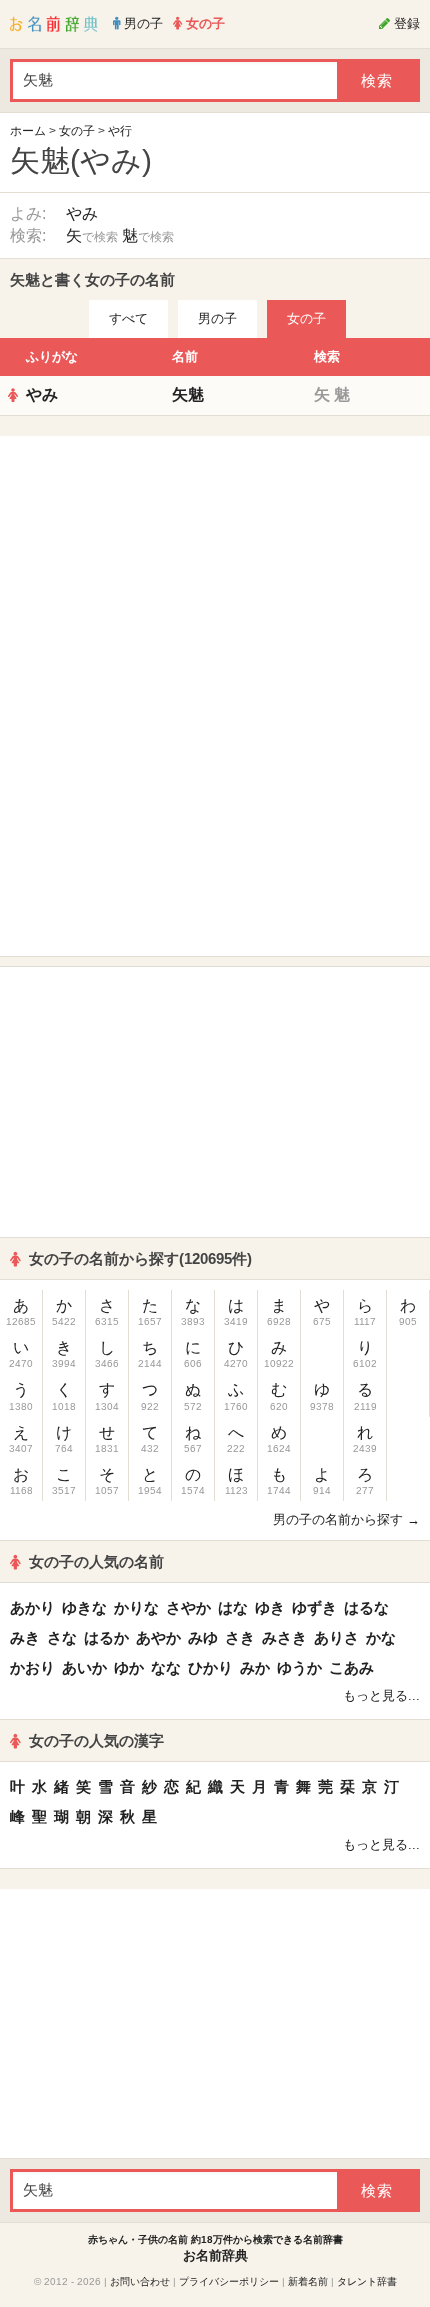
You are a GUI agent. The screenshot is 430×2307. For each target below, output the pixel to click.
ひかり (210, 1667)
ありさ (336, 1637)
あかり (32, 1607)
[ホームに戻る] (54, 24)
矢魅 (188, 394)
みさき (284, 1637)
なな (166, 1667)
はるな (366, 1607)
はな (233, 1607)
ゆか (129, 1667)
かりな (136, 1607)
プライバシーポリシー (229, 2281)
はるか (106, 1637)
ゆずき (314, 1607)
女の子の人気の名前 (96, 1561)
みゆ (203, 1637)
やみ (82, 213)
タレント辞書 (367, 2281)
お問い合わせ (140, 2281)
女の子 (77, 131)
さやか (188, 1607)
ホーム (28, 131)
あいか (84, 1667)
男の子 (217, 318)
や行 (120, 131)
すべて (128, 318)
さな (62, 1637)
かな (381, 1637)
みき (25, 1637)
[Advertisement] (215, 571)
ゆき (270, 1607)
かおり (32, 1667)
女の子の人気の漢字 (96, 1740)
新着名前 (308, 2281)
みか (255, 1667)
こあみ (351, 1667)
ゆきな (84, 1607)
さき (240, 1637)
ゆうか (299, 1667)
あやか (158, 1637)
